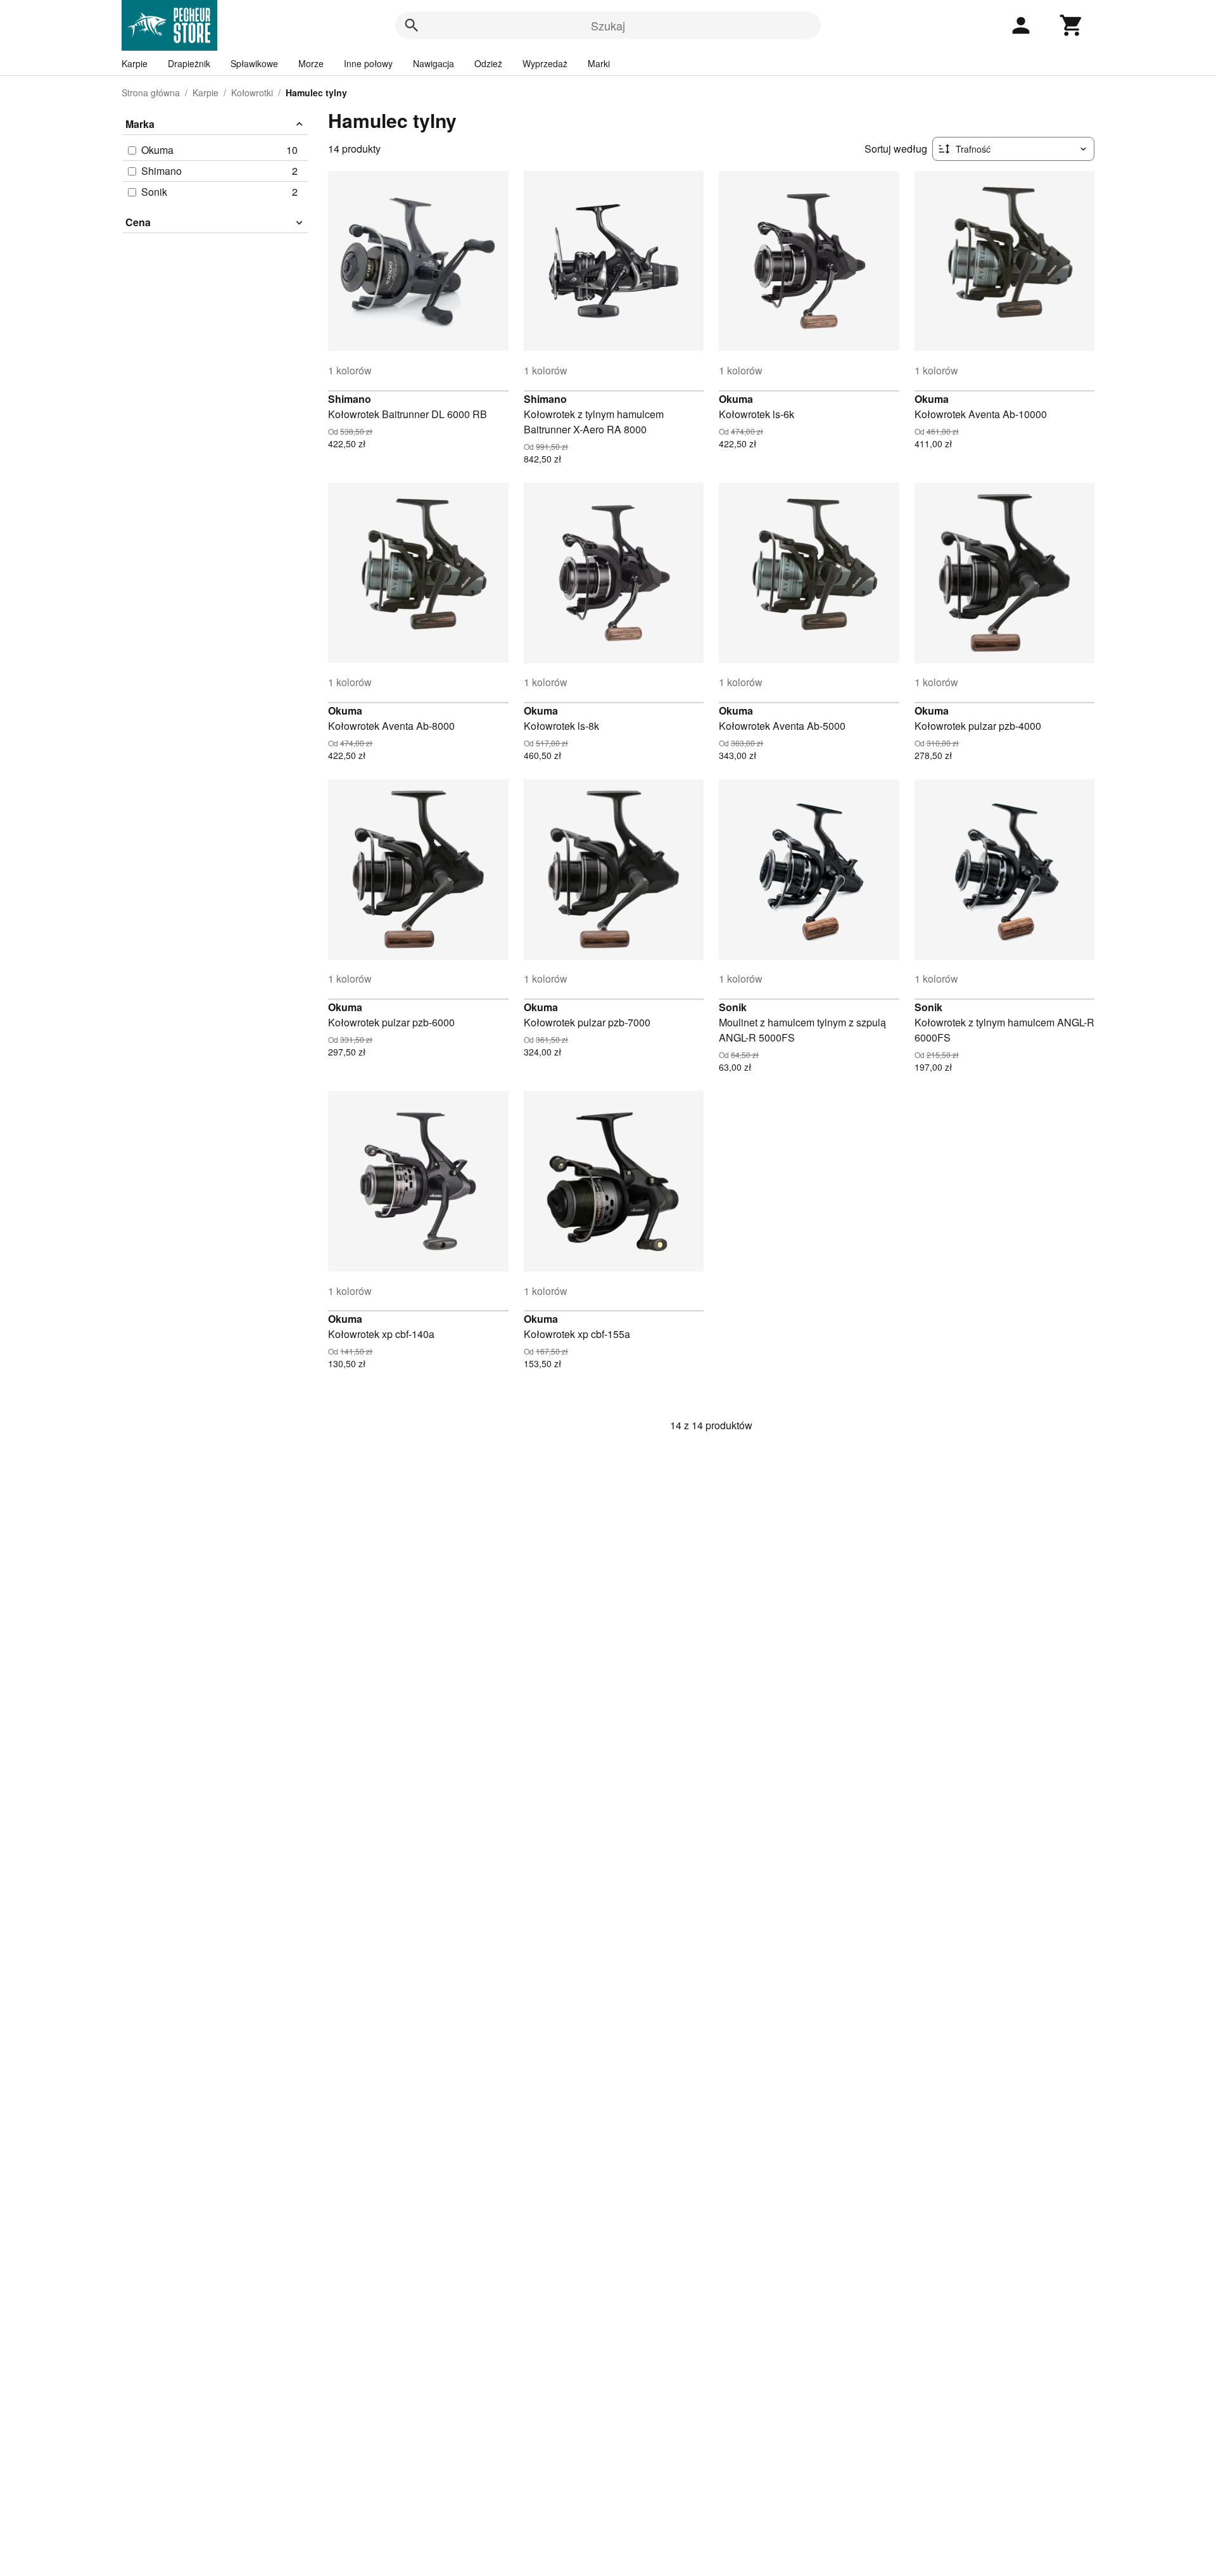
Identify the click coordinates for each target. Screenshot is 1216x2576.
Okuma (736, 399)
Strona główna (151, 92)
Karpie (135, 63)
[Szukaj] (412, 25)
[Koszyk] (1072, 25)
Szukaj (608, 25)
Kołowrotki (252, 92)
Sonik (733, 1007)
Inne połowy (368, 63)
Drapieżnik (189, 63)
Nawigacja (434, 63)
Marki (599, 63)
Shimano (350, 399)
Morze (311, 63)
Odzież (488, 63)
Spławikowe (254, 63)
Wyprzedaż (545, 63)
